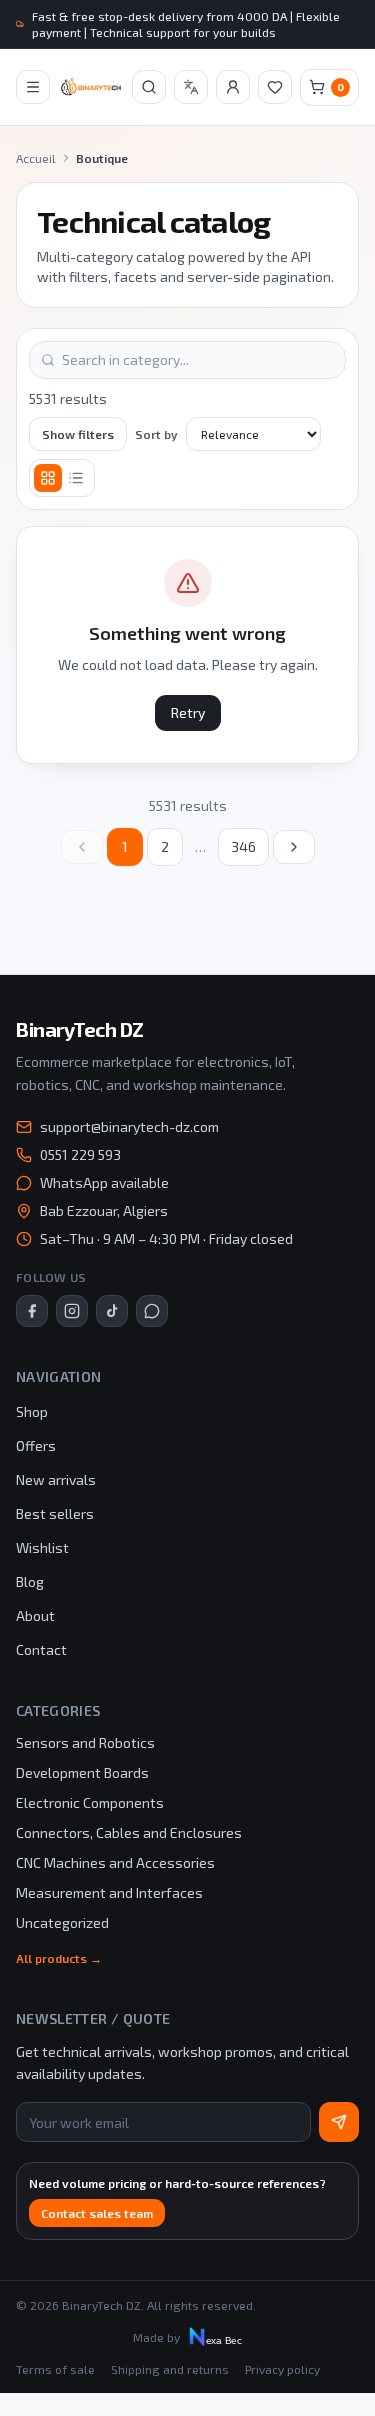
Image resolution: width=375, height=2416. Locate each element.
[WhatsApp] (152, 1311)
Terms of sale (55, 2369)
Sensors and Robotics (85, 1742)
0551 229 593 (80, 1154)
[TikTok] (112, 1311)
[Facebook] (32, 1311)
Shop (32, 1411)
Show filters (78, 434)
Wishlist (42, 1547)
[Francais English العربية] (191, 87)
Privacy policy (282, 2369)
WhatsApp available (104, 1182)
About (35, 1615)
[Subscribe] (339, 2122)
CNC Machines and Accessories (115, 1862)
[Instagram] (72, 1311)
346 (243, 846)
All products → (59, 1958)
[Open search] (149, 87)
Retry (188, 712)
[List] (76, 478)
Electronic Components (90, 1802)
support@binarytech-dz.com (129, 1126)
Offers (36, 1445)
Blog (30, 1581)
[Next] (294, 847)
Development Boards (82, 1772)
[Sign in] (233, 87)
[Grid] (48, 478)
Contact (41, 1649)
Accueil (36, 158)
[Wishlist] (275, 87)
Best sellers (55, 1513)
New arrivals (56, 1479)
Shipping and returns (170, 2369)
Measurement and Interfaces (109, 1892)
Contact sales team (97, 2213)
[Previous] (82, 847)
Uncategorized (62, 1922)
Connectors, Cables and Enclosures (129, 1832)
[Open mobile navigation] (33, 87)
